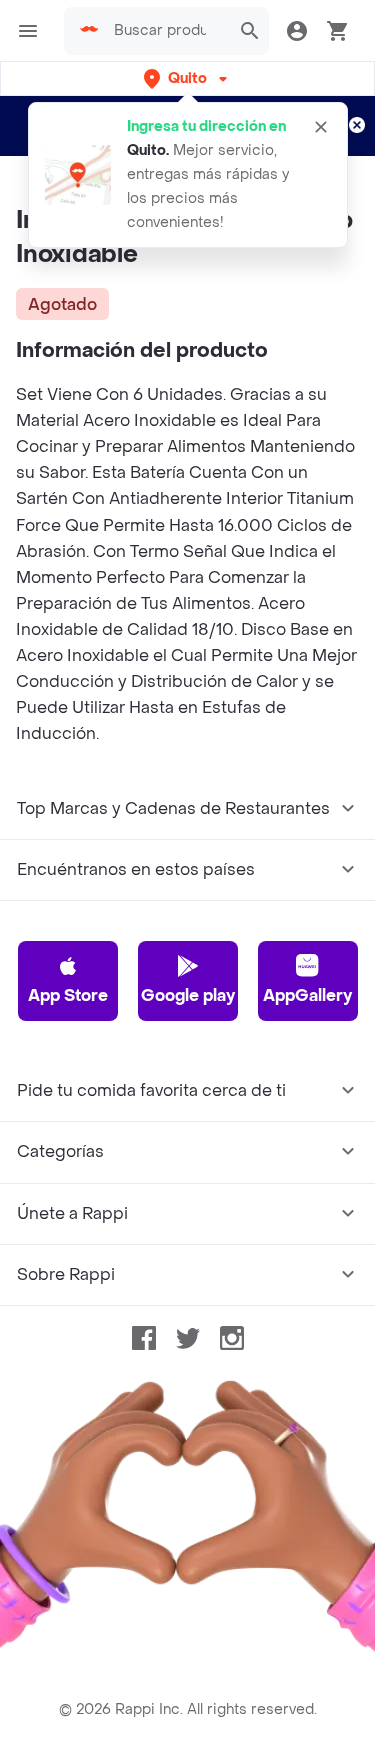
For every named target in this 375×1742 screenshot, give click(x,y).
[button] (187, 78)
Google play (188, 995)
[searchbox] (166, 31)
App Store (68, 995)
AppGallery (307, 995)
